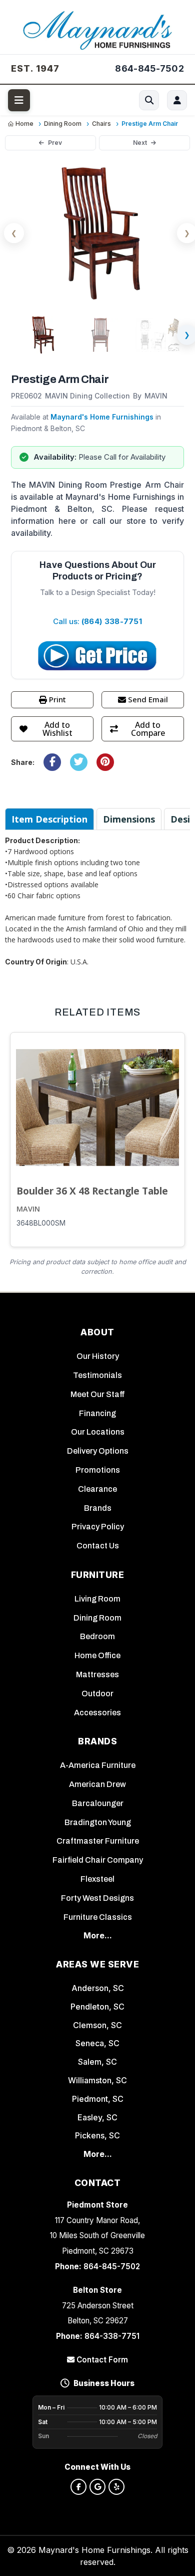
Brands (98, 1508)
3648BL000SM (41, 1223)
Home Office (97, 1655)
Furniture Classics (98, 1917)
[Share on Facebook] (52, 762)
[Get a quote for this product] (97, 656)
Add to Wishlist (57, 729)
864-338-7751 (112, 2336)
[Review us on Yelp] (116, 2487)
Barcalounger (98, 1803)
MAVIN (28, 1209)
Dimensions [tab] (129, 819)
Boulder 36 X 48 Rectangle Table (92, 1191)
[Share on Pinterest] (105, 762)
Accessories (97, 1713)
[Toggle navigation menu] (19, 100)
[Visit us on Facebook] (78, 2487)
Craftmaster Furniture (98, 1841)
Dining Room (97, 1618)
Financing (97, 1413)
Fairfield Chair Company (98, 1860)
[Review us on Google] (97, 2487)
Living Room (97, 1599)
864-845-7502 (112, 2266)
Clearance (97, 1489)
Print (57, 699)
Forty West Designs (97, 1898)
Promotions (98, 1470)
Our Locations (98, 1432)
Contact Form (101, 2360)
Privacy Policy (98, 1527)
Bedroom (97, 1636)
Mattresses (97, 1674)
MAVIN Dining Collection (87, 396)
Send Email (148, 699)
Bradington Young (98, 1822)
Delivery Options (98, 1451)
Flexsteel (97, 1879)
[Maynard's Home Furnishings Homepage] (97, 29)
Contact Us (98, 1546)
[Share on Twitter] (79, 762)
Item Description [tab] (49, 819)
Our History (98, 1356)
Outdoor (97, 1694)
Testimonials (97, 1375)
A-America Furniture (98, 1765)
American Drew (97, 1784)
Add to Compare (148, 729)
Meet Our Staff (98, 1394)
